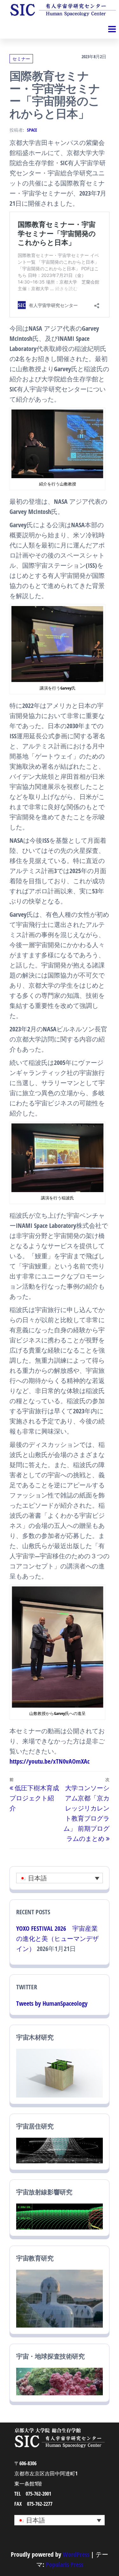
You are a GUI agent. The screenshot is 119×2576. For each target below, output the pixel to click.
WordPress (76, 2554)
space (32, 130)
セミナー (21, 59)
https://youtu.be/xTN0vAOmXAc (50, 1761)
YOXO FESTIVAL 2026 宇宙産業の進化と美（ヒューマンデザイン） (57, 1938)
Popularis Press (64, 2564)
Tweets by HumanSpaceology (52, 2003)
